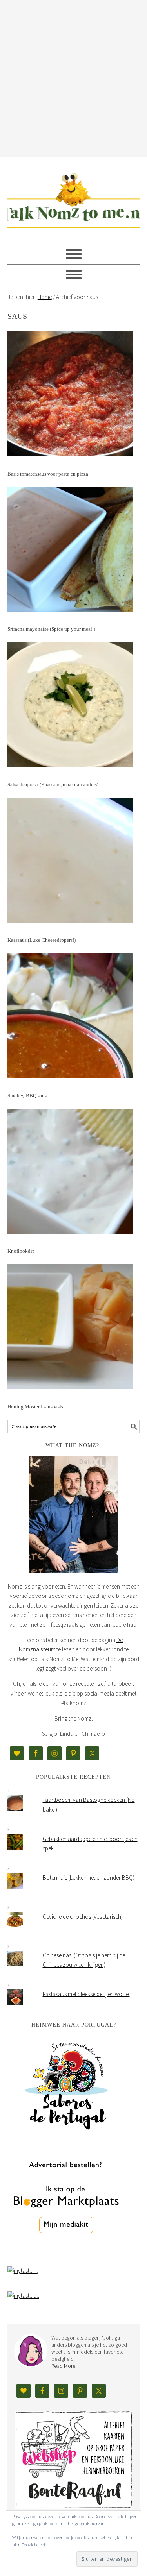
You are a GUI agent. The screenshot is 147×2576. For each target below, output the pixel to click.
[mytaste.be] (23, 2296)
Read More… (66, 2366)
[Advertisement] (73, 77)
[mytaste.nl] (23, 2271)
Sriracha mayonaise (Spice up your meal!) (51, 629)
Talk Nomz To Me (74, 197)
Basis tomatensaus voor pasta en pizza (48, 474)
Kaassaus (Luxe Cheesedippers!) (42, 940)
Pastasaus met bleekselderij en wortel (86, 1994)
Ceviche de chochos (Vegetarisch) (83, 1917)
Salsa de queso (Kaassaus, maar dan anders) (53, 784)
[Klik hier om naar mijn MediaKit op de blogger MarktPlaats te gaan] (66, 2253)
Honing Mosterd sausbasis (35, 1407)
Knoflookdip (21, 1251)
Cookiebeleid (33, 2545)
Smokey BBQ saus (27, 1096)
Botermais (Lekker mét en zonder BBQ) (89, 1877)
